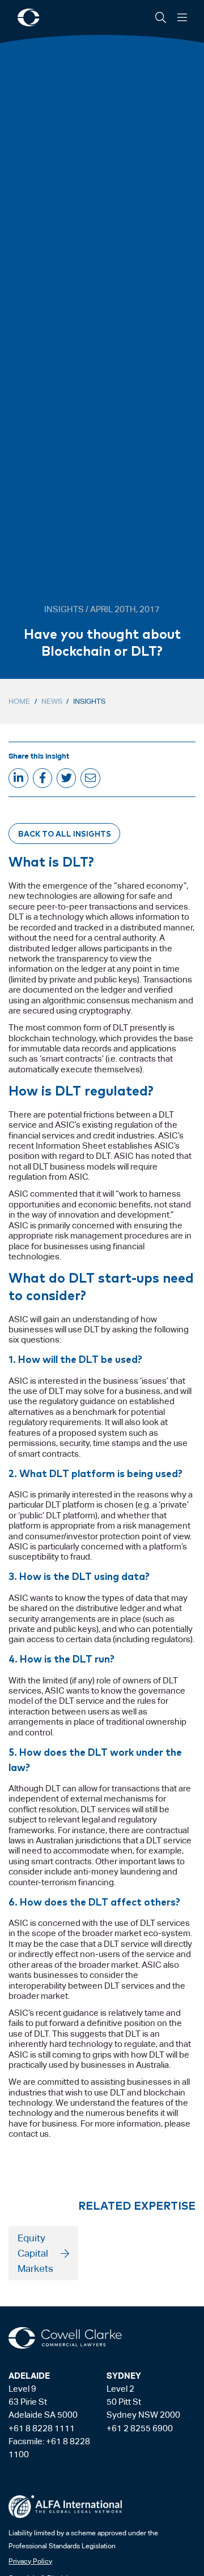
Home (19, 701)
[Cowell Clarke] (65, 2338)
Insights (89, 701)
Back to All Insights (65, 833)
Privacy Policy (30, 2561)
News (52, 701)
